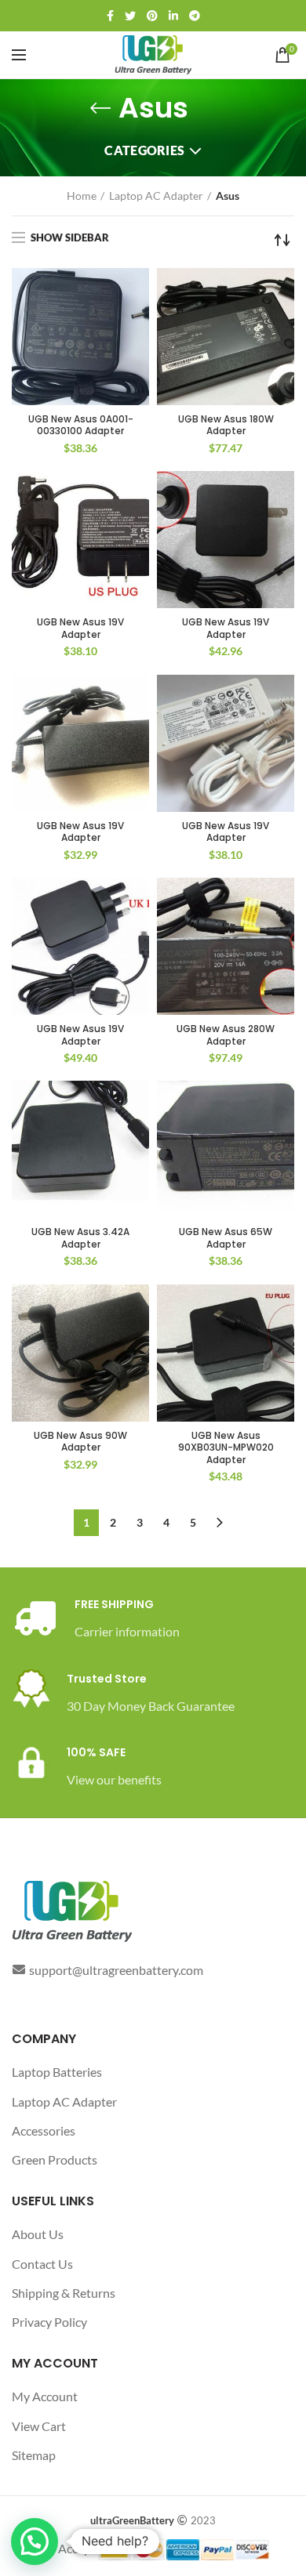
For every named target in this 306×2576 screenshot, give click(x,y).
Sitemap (34, 2455)
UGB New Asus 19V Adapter (80, 628)
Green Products (55, 2159)
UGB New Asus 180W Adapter (226, 425)
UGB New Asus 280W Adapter (226, 1035)
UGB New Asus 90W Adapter (80, 1442)
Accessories (44, 2130)
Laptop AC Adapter (156, 196)
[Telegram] (195, 16)
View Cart (39, 2426)
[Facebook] (110, 16)
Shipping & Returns (64, 2293)
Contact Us (42, 2264)
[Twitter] (130, 16)
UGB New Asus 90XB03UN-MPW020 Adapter (226, 1448)
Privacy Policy (49, 2322)
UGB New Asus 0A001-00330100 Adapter (81, 425)
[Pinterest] (152, 16)
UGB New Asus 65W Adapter (226, 1238)
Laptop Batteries (57, 2072)
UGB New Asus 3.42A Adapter (80, 1238)
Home (82, 196)
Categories (144, 150)
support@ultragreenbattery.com (116, 1970)
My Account (45, 2396)
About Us (38, 2234)
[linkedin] (173, 16)
